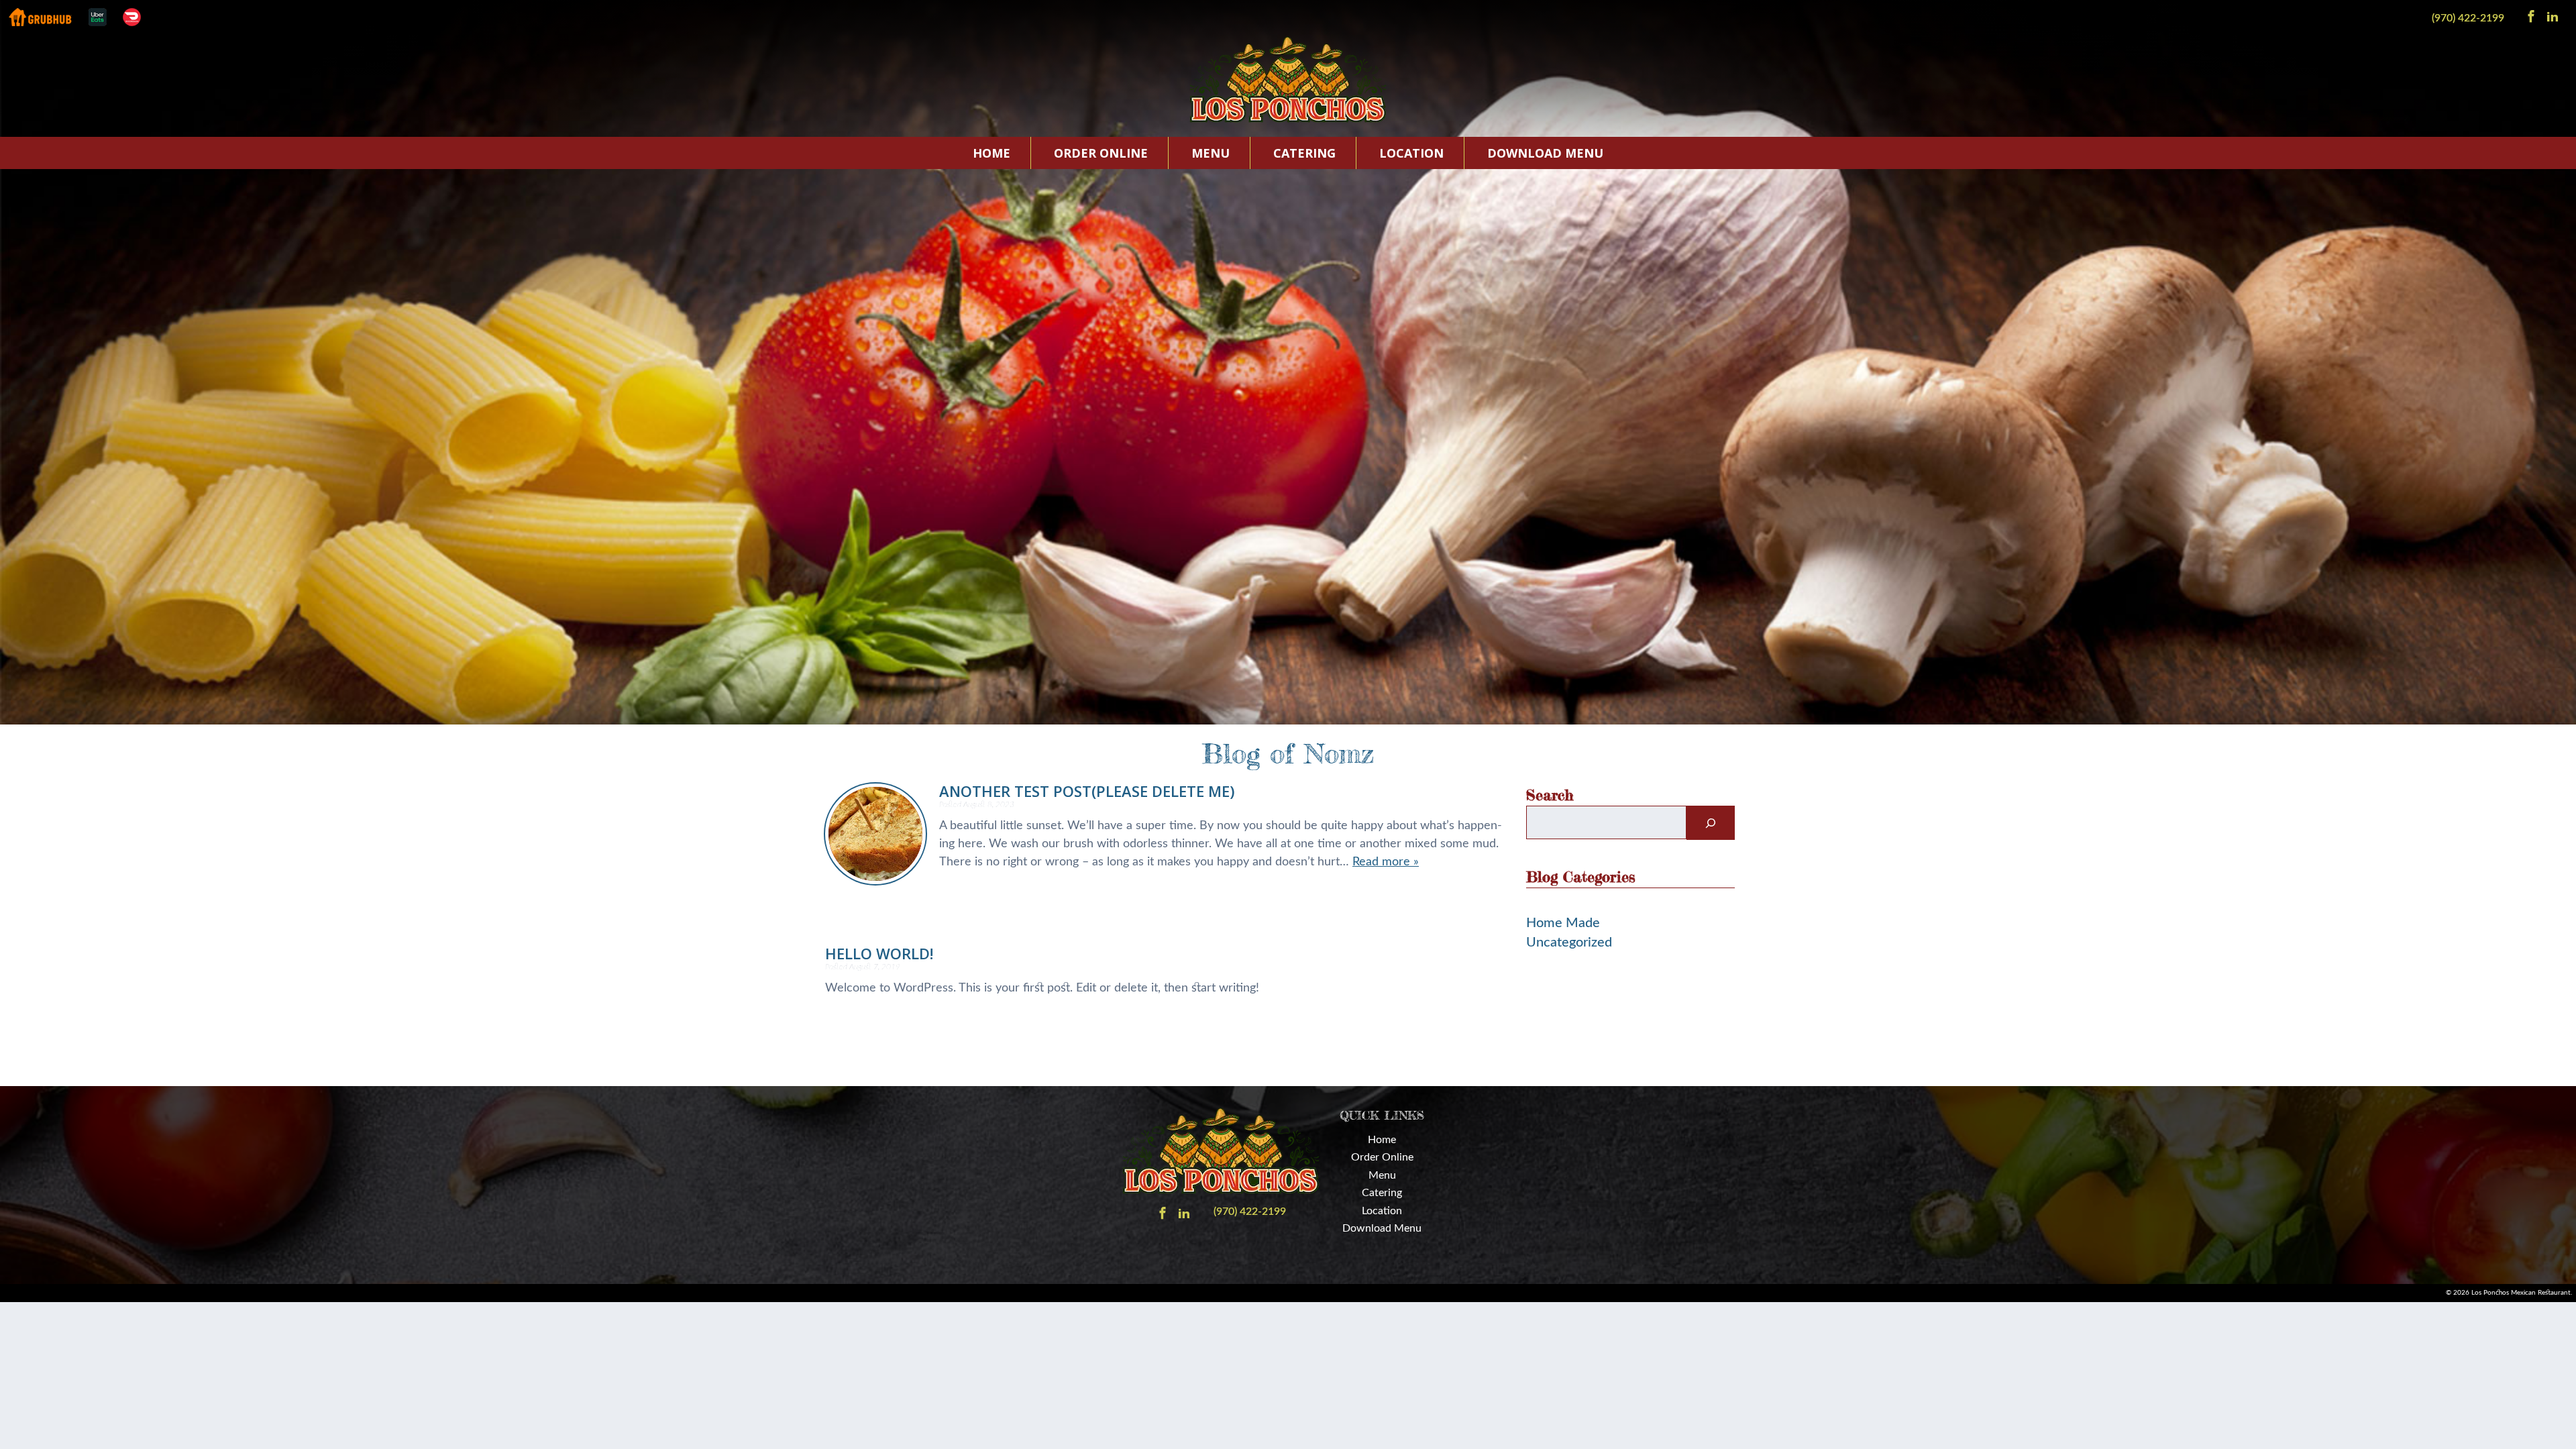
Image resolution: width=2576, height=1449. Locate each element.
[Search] (1711, 823)
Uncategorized (1569, 943)
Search (1550, 795)
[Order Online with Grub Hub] (40, 17)
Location (1411, 153)
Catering (1304, 153)
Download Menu (1545, 153)
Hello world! (879, 953)
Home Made (1563, 923)
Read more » (1386, 862)
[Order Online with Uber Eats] (98, 17)
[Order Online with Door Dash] (132, 17)
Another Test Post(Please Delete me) (1087, 791)
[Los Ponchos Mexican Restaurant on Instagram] (2553, 15)
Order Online (1101, 153)
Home (991, 153)
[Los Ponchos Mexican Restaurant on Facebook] (2531, 15)
